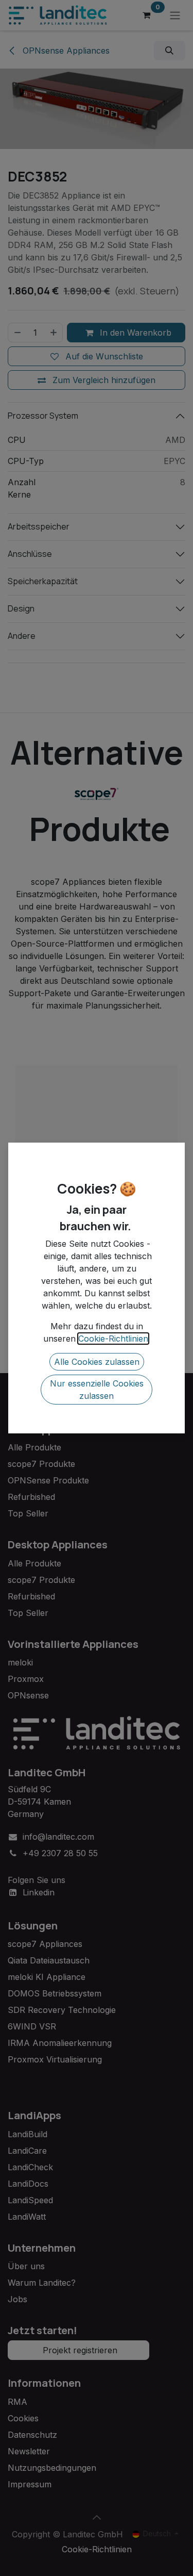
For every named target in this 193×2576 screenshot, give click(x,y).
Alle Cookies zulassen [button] (97, 1362)
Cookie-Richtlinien (113, 1339)
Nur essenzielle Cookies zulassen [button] (97, 1390)
